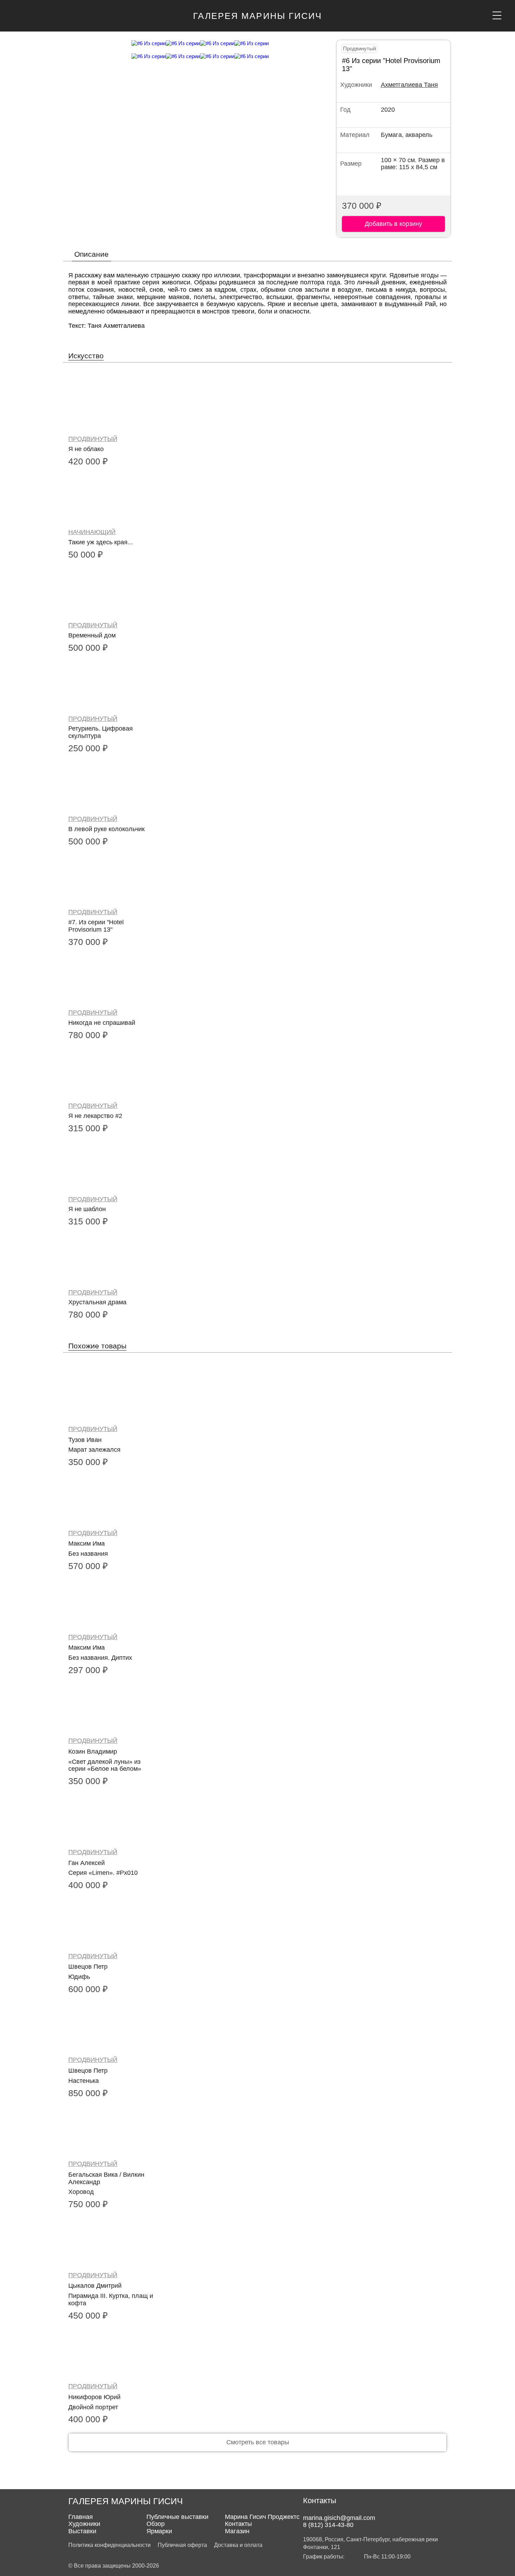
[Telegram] (322, 2509)
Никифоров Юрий (94, 2397)
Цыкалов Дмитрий (95, 2286)
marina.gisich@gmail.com (339, 2518)
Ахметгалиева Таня (409, 85)
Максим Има (87, 1543)
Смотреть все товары (258, 2442)
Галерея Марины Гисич (258, 16)
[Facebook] (309, 2509)
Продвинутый (359, 49)
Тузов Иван (85, 1440)
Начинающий (92, 532)
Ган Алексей (87, 1863)
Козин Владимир (93, 1752)
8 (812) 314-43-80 (328, 2525)
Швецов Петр (88, 1967)
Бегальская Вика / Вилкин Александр (106, 2178)
